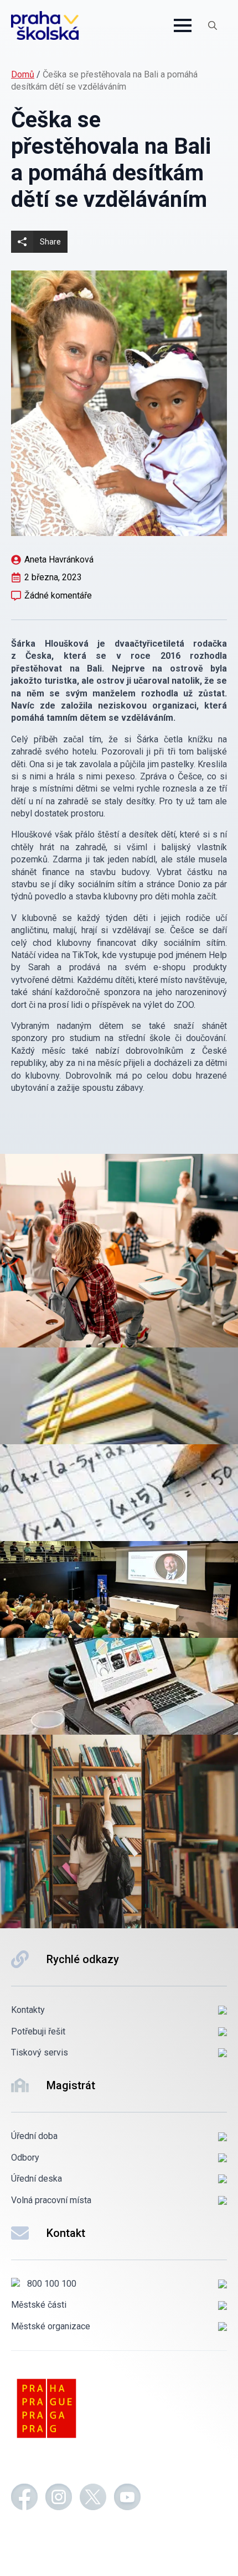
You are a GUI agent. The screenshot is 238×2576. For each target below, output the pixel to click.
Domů (23, 74)
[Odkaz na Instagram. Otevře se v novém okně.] (59, 2499)
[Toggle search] (213, 25)
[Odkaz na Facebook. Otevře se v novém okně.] (24, 2499)
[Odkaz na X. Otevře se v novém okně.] (93, 2499)
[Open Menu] (183, 25)
